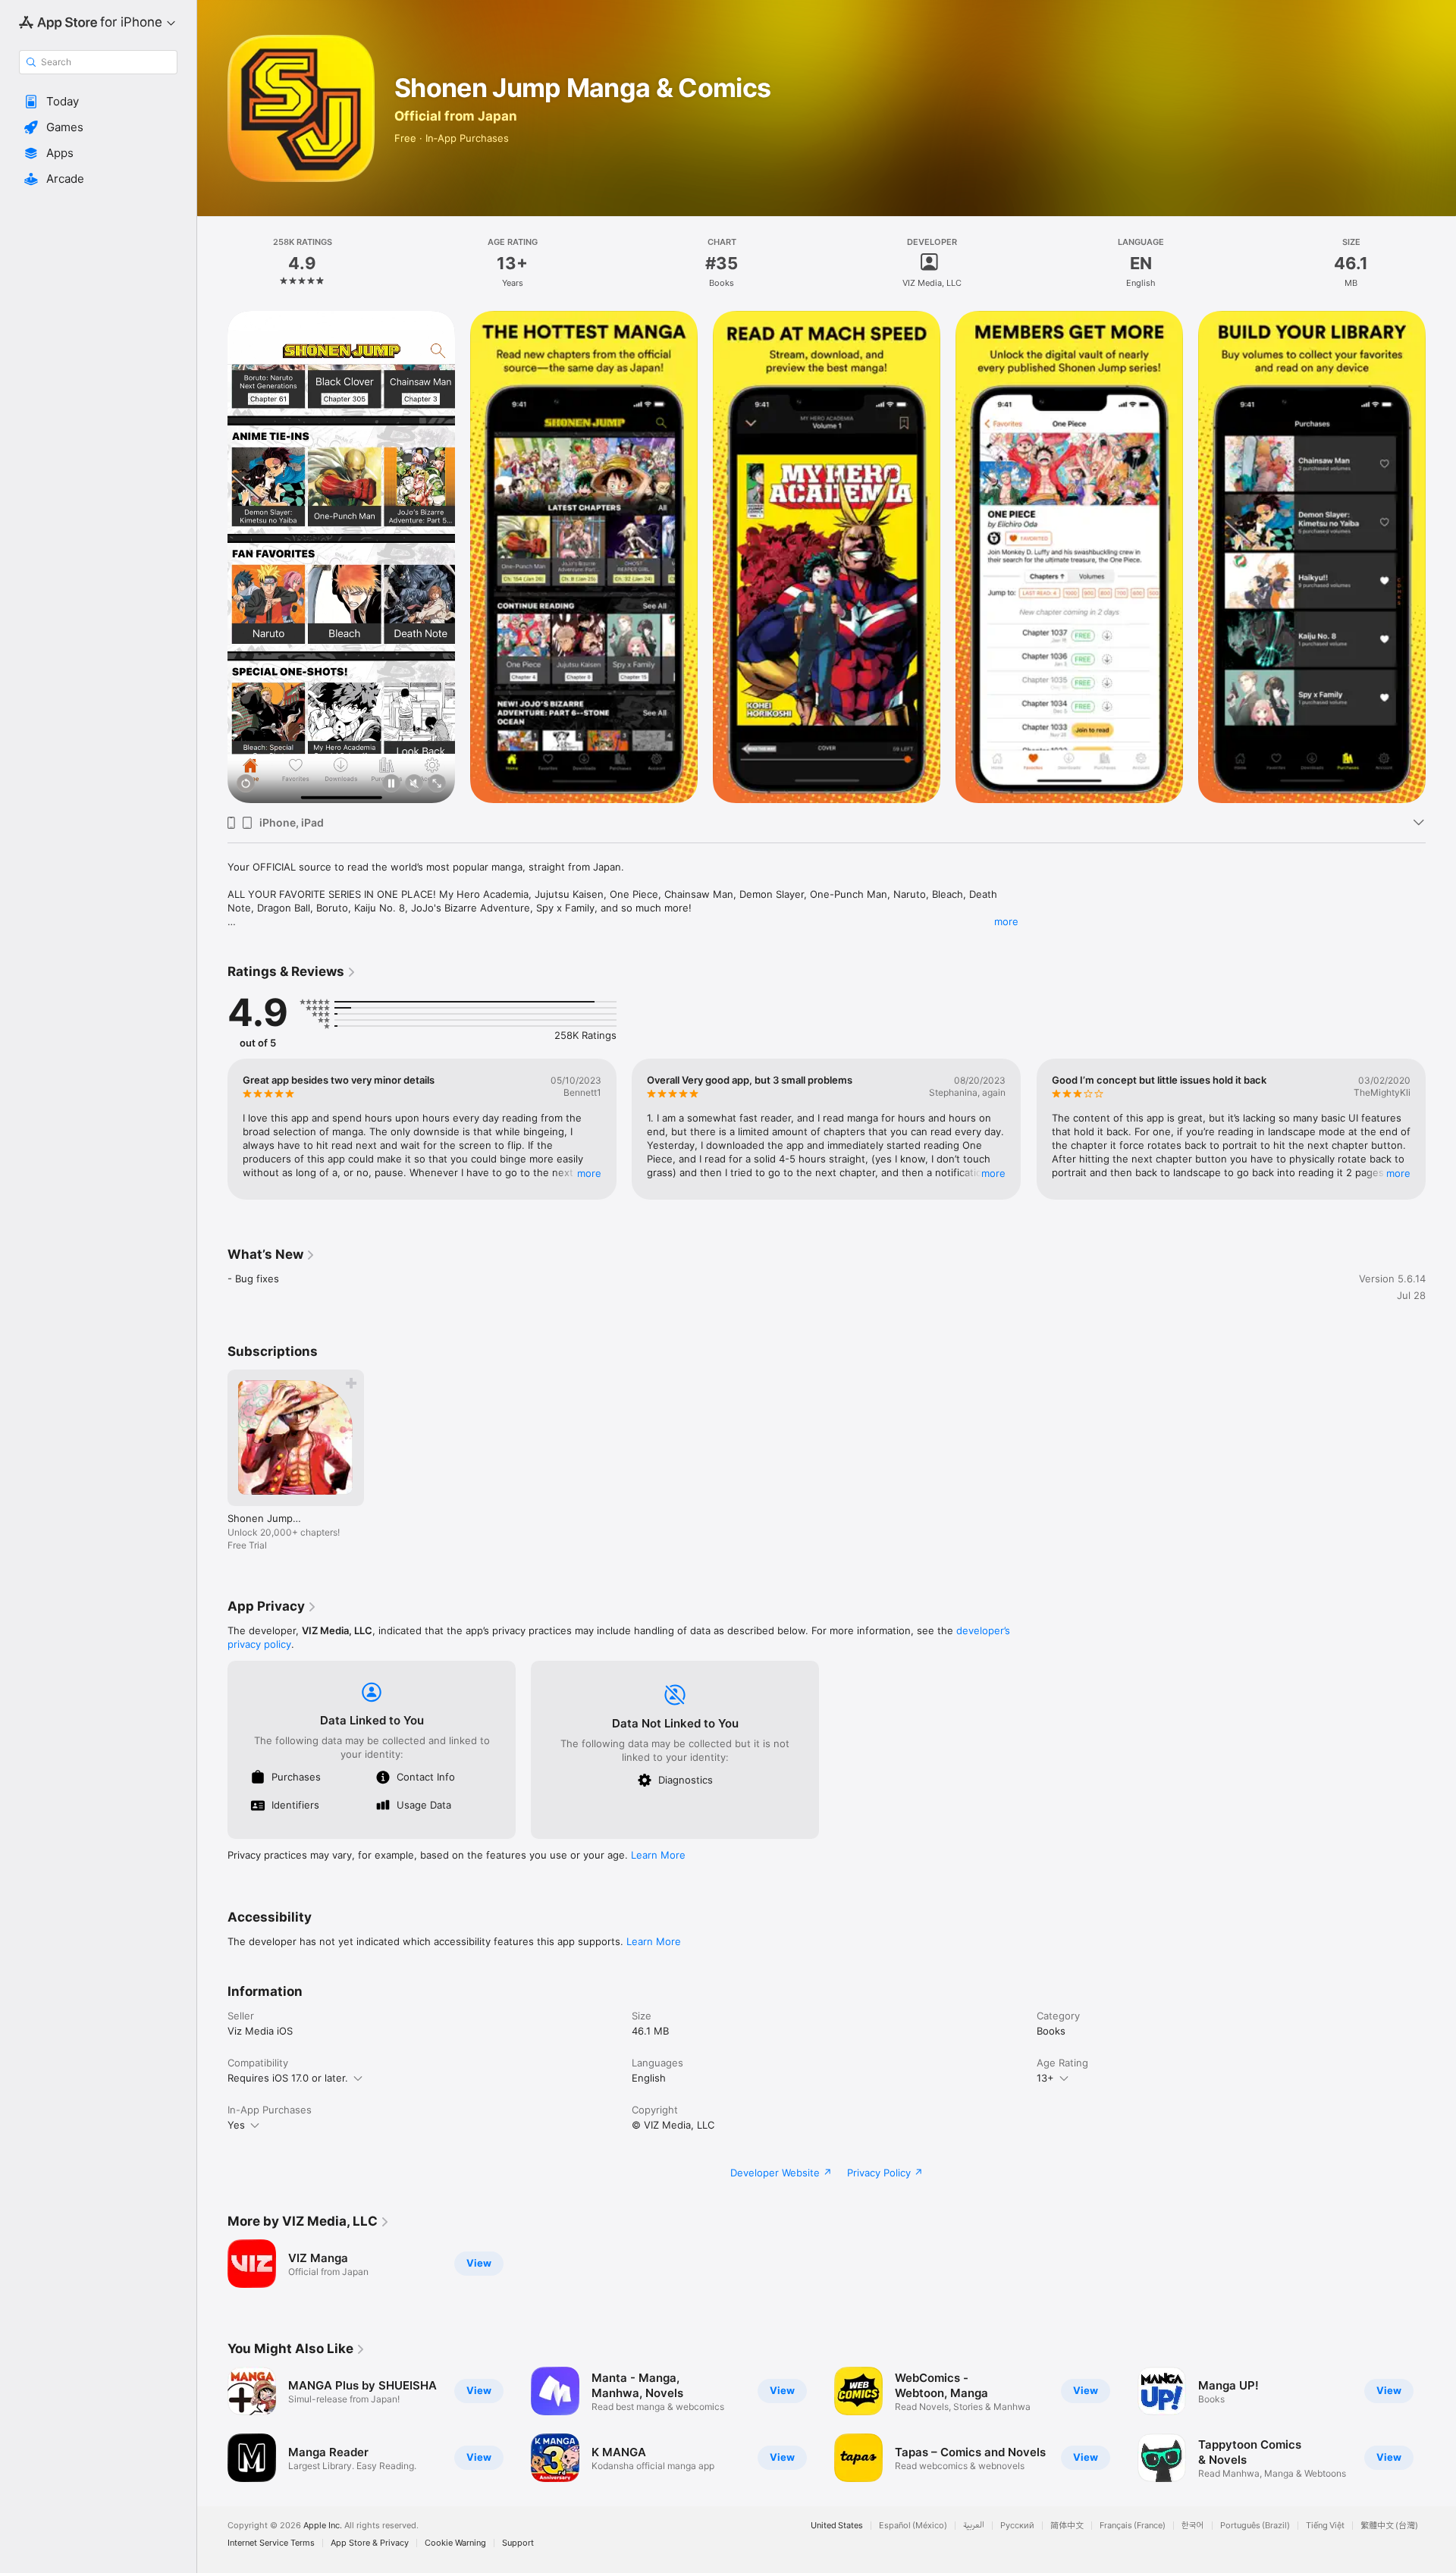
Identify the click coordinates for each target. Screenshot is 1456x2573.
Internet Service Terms (271, 2543)
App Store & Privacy (370, 2543)
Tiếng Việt (1325, 2526)
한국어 (1193, 2526)
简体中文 (1067, 2526)
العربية (974, 2526)
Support (518, 2543)
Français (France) (1133, 2526)
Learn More (658, 1855)
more (1006, 921)
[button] (98, 102)
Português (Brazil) (1255, 2526)
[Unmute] (414, 784)
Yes (236, 2125)
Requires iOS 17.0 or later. (288, 2078)
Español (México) (913, 2526)
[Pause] (391, 784)
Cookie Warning (455, 2543)
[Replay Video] (246, 784)
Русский (1017, 2526)
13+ (1045, 2078)
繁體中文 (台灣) (1389, 2526)
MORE (589, 1172)
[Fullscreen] (437, 784)
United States (837, 2526)
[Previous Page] (212, 1129)
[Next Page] (1441, 1129)
